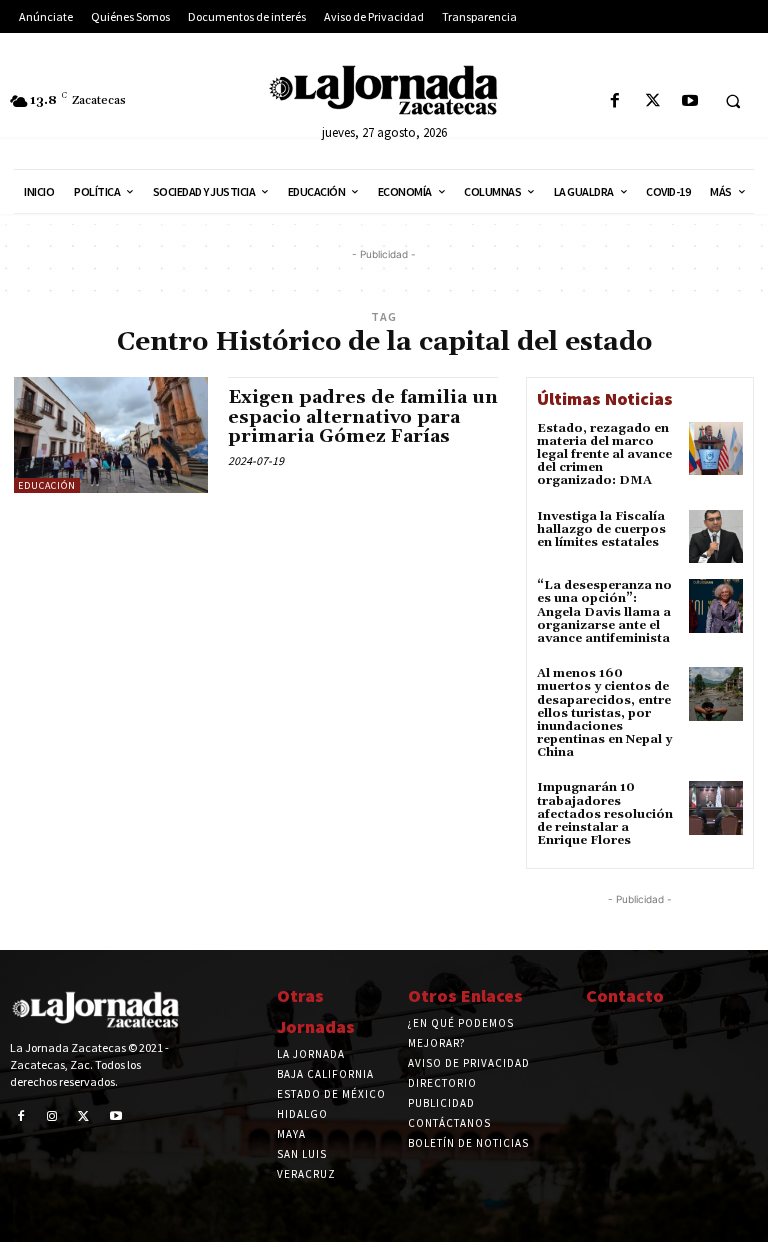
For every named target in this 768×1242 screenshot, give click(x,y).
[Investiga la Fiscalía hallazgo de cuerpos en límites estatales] (716, 537)
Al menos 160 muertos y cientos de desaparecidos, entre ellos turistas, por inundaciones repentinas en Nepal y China (604, 713)
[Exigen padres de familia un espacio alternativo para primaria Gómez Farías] (111, 435)
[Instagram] (53, 1117)
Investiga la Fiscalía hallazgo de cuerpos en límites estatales (601, 529)
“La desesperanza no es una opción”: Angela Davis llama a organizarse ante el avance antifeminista (604, 612)
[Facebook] (615, 101)
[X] (652, 101)
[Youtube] (689, 101)
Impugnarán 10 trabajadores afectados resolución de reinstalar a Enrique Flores (605, 814)
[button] (733, 102)
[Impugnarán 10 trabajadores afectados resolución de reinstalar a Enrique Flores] (716, 808)
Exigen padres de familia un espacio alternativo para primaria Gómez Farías (363, 417)
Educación (47, 485)
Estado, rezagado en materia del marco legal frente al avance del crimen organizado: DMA (604, 455)
